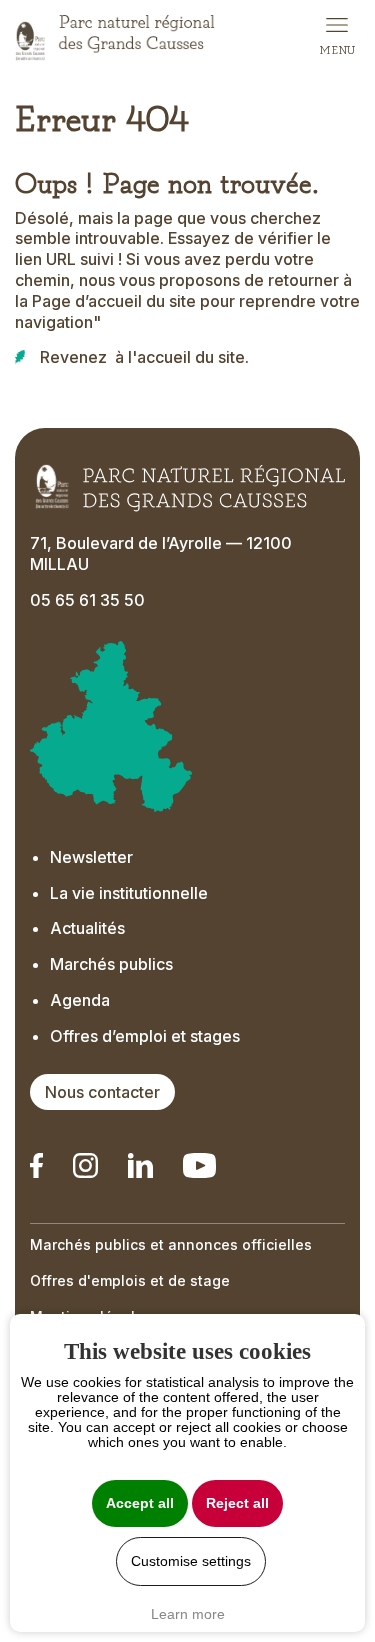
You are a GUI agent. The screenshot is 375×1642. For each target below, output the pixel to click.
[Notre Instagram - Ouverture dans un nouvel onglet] (85, 1165)
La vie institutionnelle (129, 893)
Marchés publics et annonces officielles (171, 1244)
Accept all (140, 1503)
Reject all (237, 1503)
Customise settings (191, 1561)
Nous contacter (102, 1092)
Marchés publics (111, 964)
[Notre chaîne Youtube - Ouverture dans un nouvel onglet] (199, 1165)
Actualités (87, 928)
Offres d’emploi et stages (145, 1036)
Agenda (80, 1000)
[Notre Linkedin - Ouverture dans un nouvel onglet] (36, 1165)
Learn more (188, 1614)
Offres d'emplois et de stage (130, 1280)
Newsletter (91, 857)
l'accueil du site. (188, 357)
